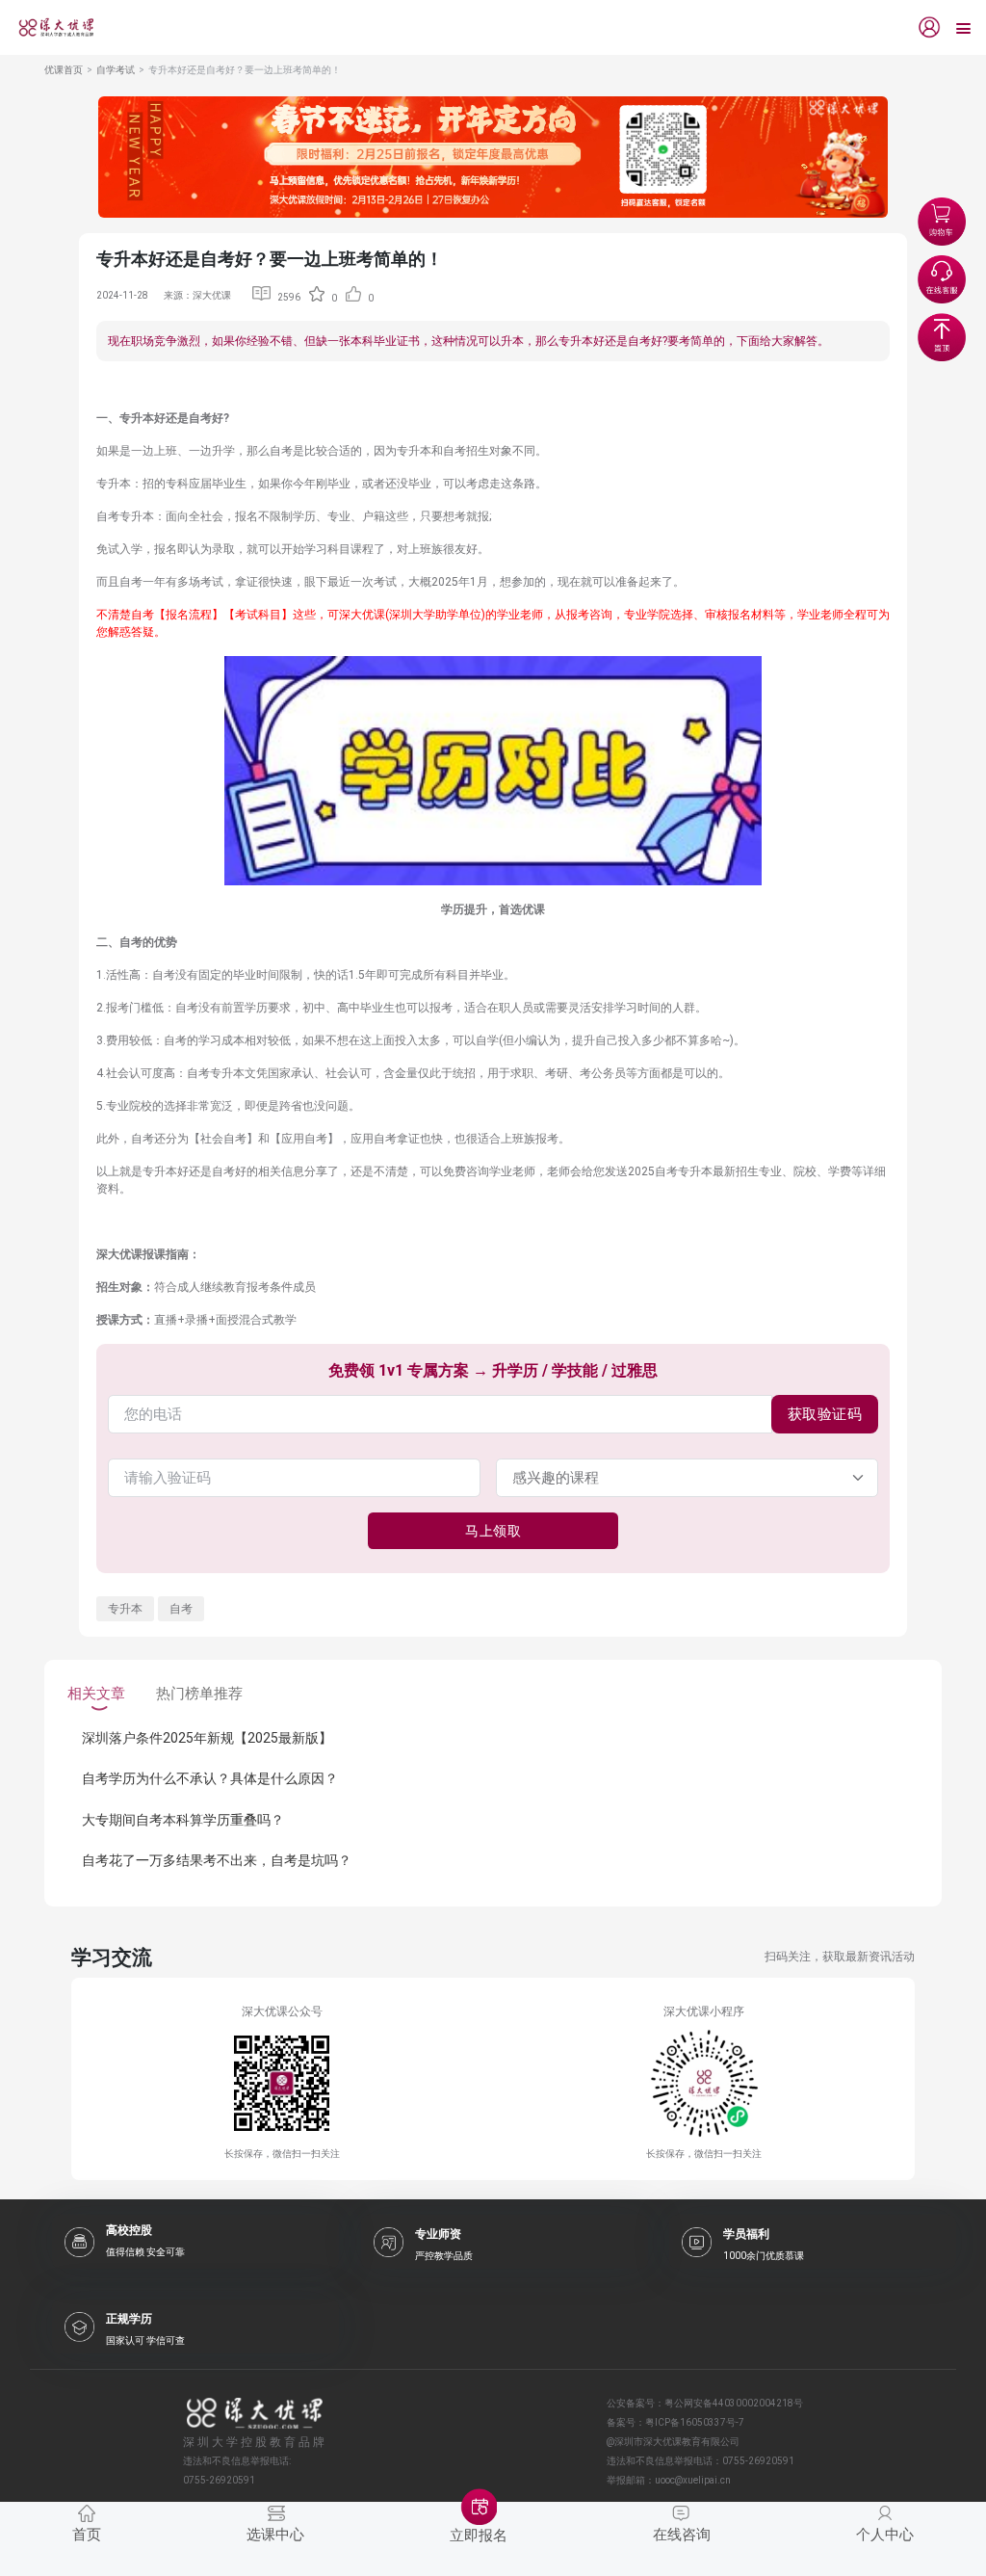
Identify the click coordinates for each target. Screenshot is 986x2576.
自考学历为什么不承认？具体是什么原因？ (210, 1778)
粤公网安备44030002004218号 (734, 2403)
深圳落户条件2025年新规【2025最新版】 (207, 1738)
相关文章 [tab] (96, 1694)
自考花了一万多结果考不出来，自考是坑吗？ (217, 1860)
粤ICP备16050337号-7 (695, 2422)
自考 (181, 1609)
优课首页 (64, 70)
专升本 (125, 1609)
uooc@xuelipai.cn (693, 2480)
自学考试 (116, 70)
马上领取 (493, 1531)
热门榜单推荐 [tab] (199, 1694)
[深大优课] (49, 27)
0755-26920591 (758, 2461)
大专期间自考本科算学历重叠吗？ (183, 1820)
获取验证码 (825, 1414)
